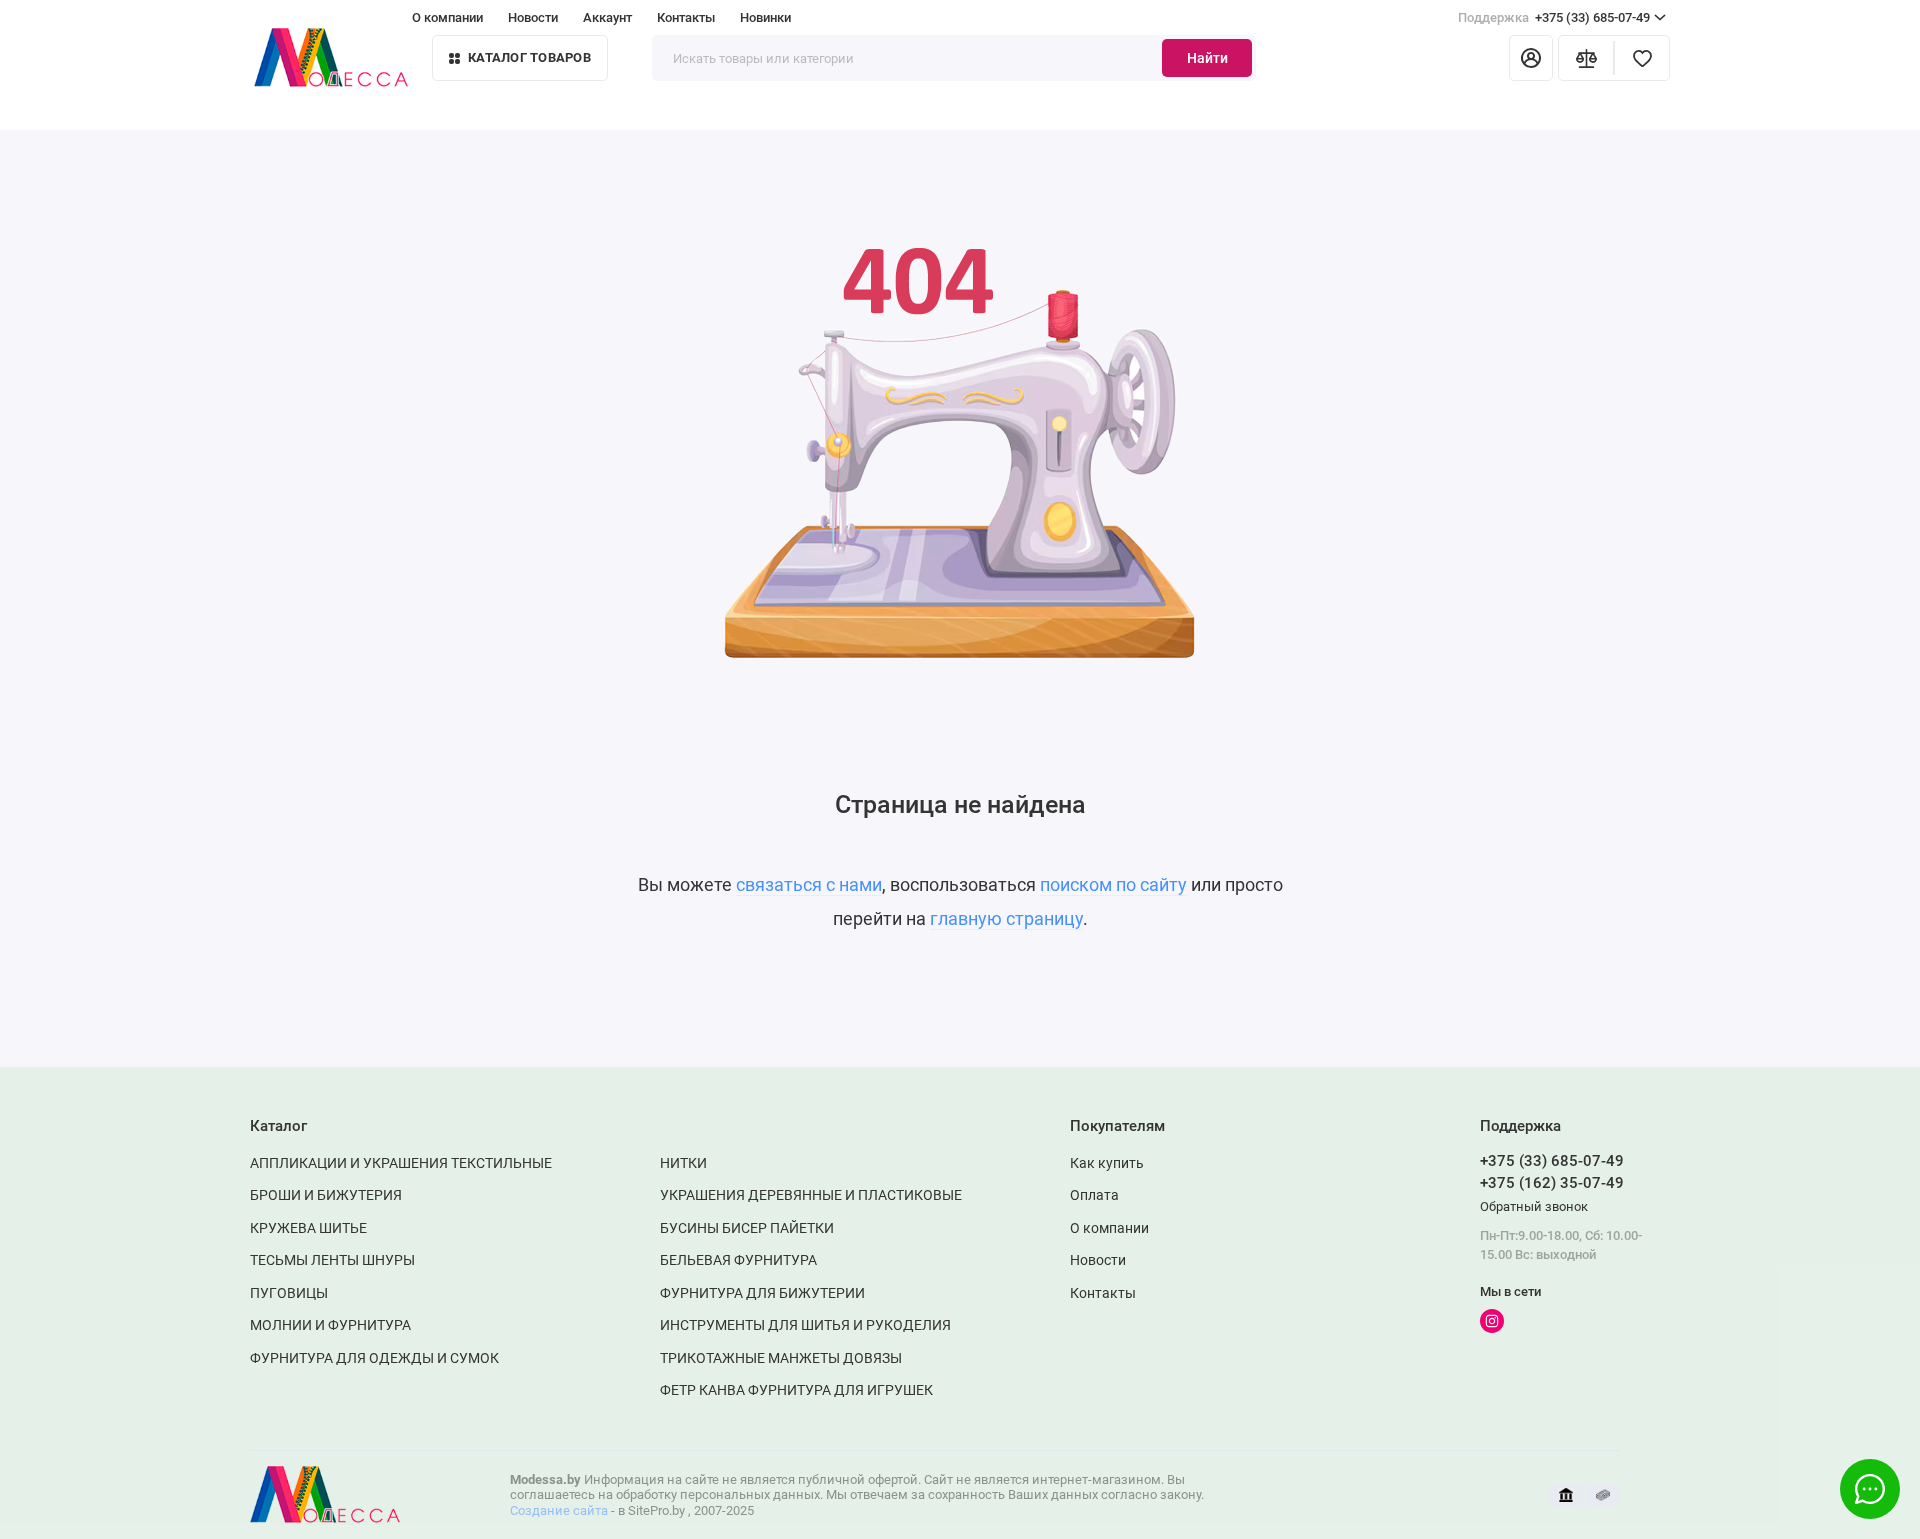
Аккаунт (607, 17)
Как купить (1107, 1163)
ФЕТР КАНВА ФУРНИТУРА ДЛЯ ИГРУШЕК (796, 1390)
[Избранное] (1642, 58)
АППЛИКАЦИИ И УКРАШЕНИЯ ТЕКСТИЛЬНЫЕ (401, 1163)
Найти (1207, 58)
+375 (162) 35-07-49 (1552, 1183)
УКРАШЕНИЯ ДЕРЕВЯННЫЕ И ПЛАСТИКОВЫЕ (811, 1195)
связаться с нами (809, 884)
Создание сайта (559, 1510)
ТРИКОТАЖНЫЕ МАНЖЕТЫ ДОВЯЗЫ (781, 1358)
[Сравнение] (1586, 58)
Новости (533, 17)
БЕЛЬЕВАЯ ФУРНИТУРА (738, 1260)
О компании (447, 17)
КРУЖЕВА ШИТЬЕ (308, 1228)
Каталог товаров (529, 57)
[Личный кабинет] (1531, 58)
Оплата (1094, 1195)
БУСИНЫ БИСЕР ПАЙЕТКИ (747, 1228)
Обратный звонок (1534, 1206)
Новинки (765, 17)
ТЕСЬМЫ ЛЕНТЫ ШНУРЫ (332, 1260)
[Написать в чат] (1870, 1489)
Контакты (686, 17)
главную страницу (1006, 918)
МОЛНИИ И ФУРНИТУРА (330, 1325)
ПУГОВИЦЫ (289, 1293)
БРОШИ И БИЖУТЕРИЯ (326, 1195)
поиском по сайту (1113, 884)
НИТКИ (683, 1163)
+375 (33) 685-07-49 (1554, 17)
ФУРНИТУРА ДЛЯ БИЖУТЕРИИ (762, 1293)
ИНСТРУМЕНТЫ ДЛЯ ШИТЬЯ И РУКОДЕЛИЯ (805, 1325)
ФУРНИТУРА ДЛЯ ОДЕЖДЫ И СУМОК (374, 1358)
